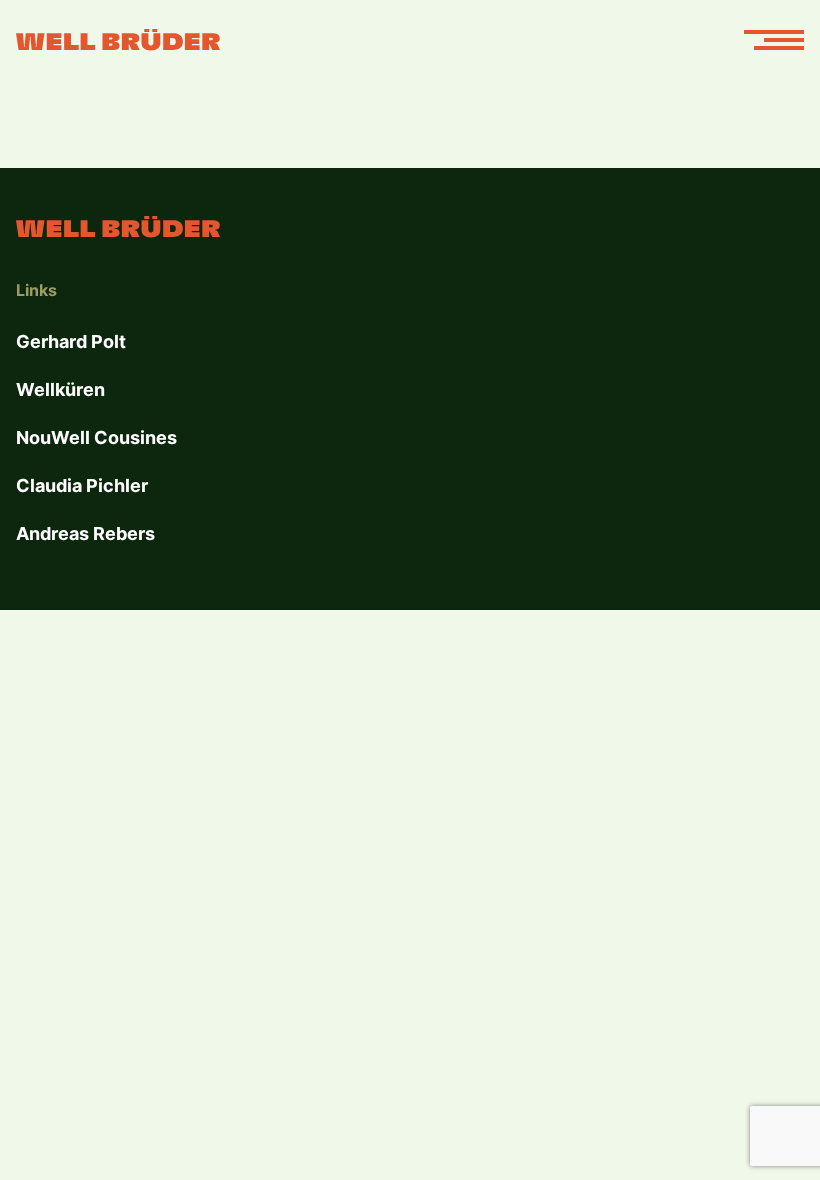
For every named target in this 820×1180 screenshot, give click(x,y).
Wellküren (60, 389)
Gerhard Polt (71, 341)
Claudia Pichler (82, 485)
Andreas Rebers (85, 533)
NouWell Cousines (96, 437)
